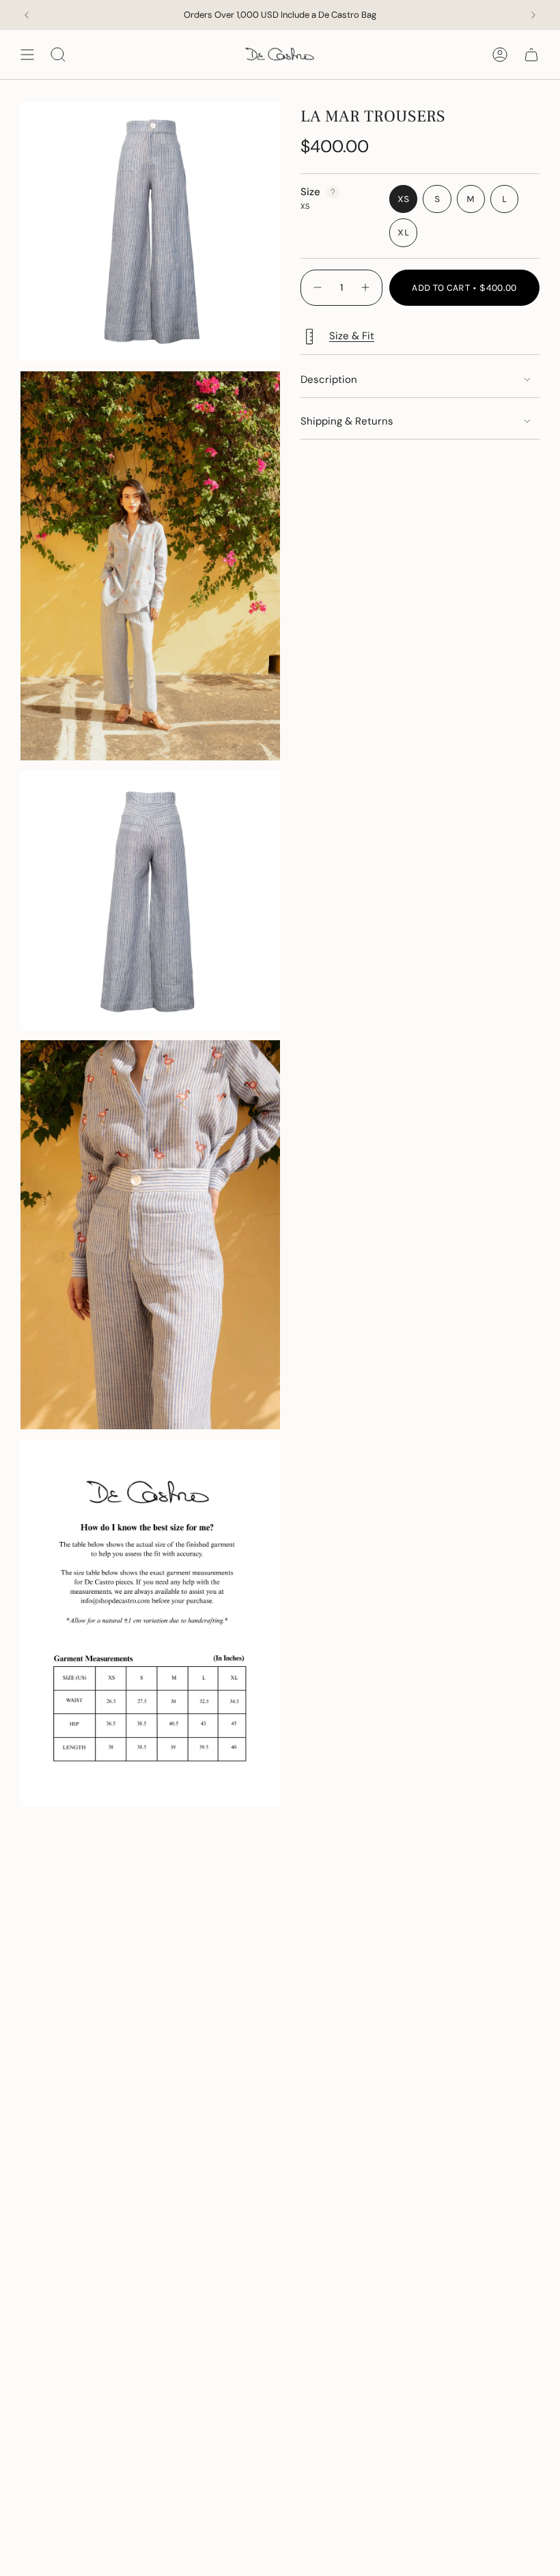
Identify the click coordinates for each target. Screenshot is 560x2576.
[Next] (533, 15)
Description (329, 380)
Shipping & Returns (347, 421)
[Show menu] (27, 55)
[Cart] (531, 55)
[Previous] (27, 15)
